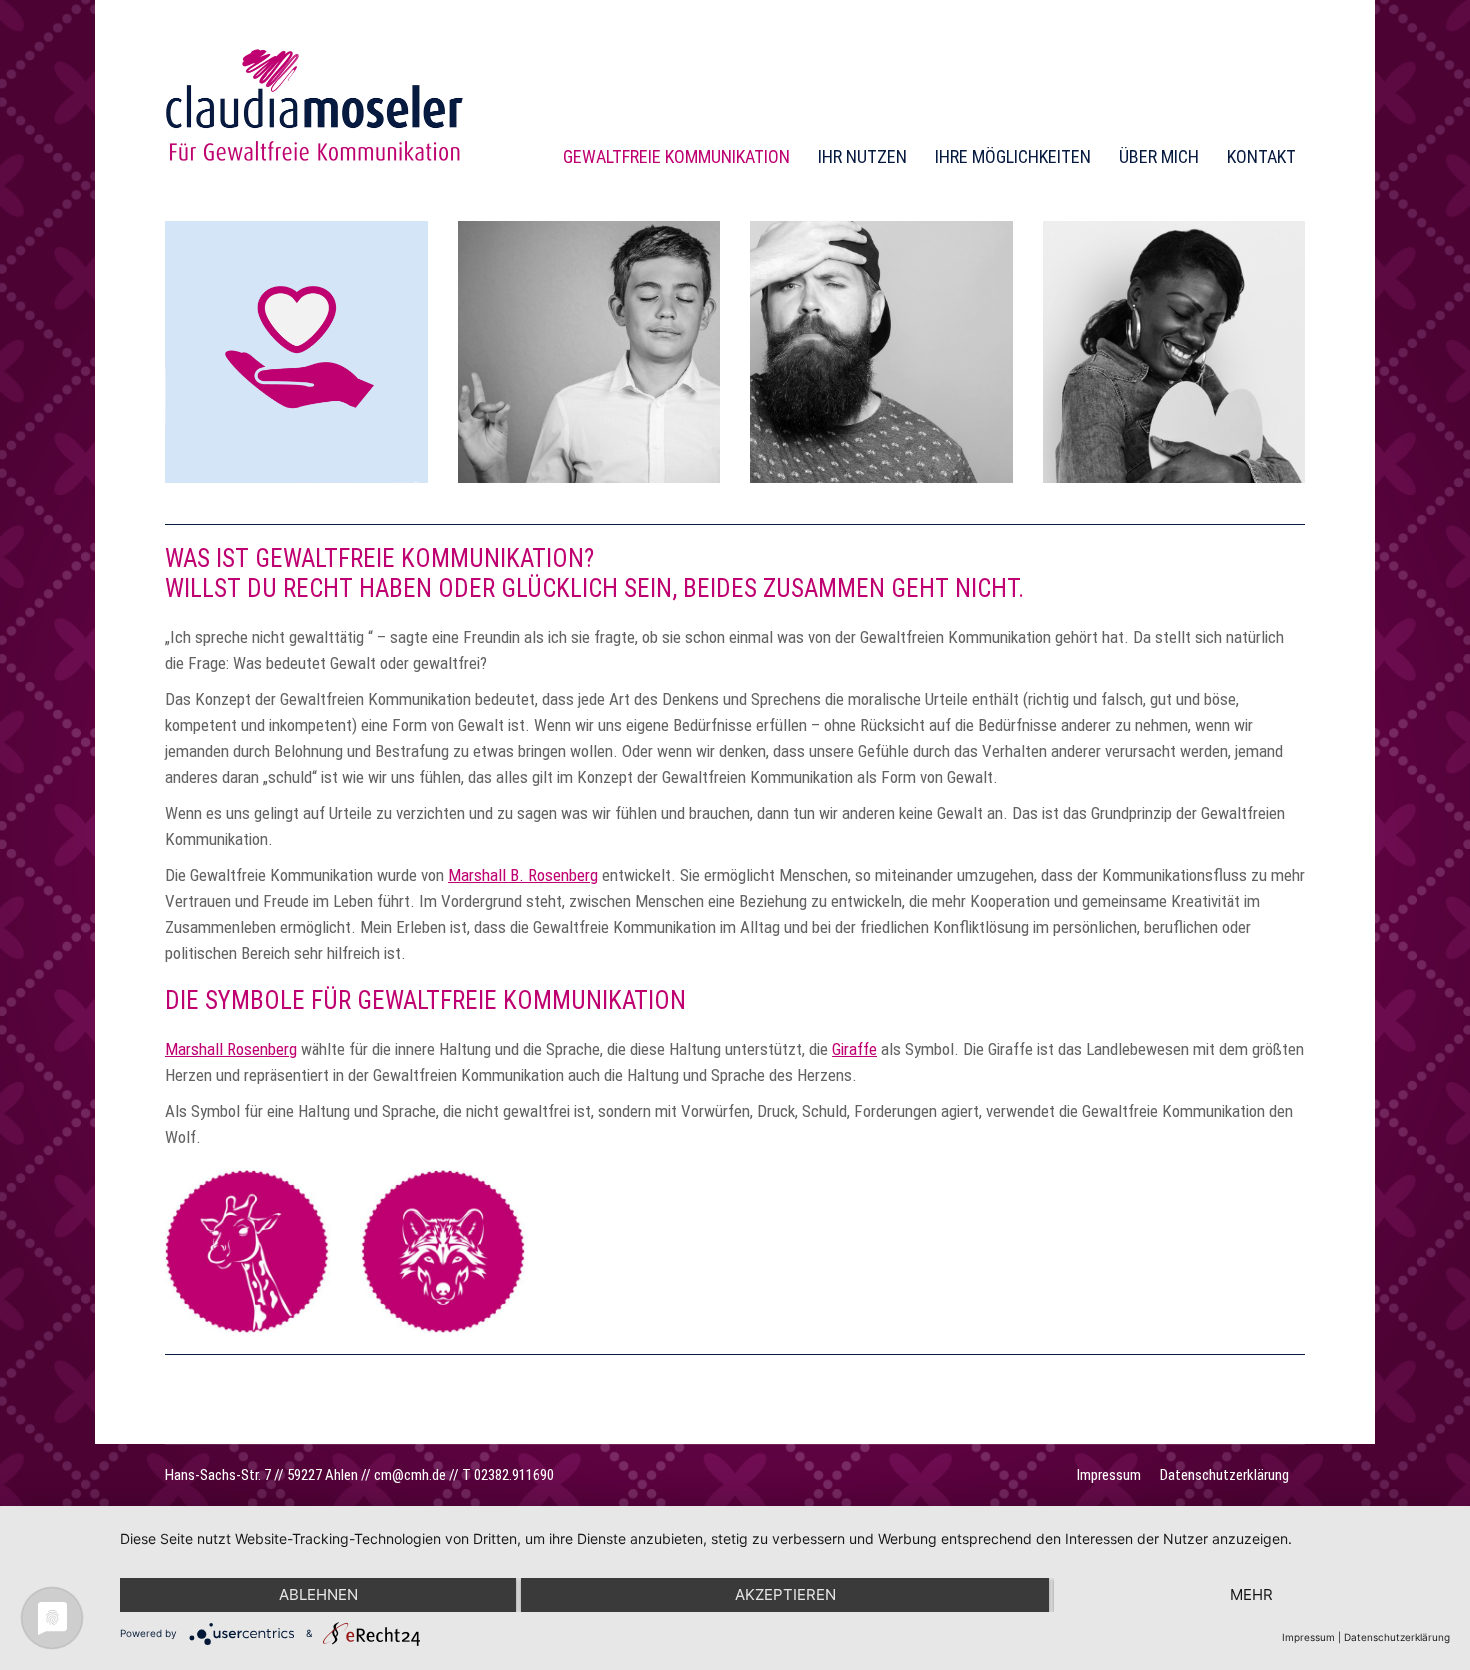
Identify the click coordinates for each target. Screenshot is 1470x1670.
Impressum (1308, 1637)
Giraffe (854, 1049)
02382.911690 (514, 1475)
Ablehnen (318, 1594)
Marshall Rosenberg (231, 1049)
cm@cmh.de (410, 1475)
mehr (1251, 1594)
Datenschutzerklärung (1397, 1637)
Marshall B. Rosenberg (523, 875)
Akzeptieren (785, 1594)
